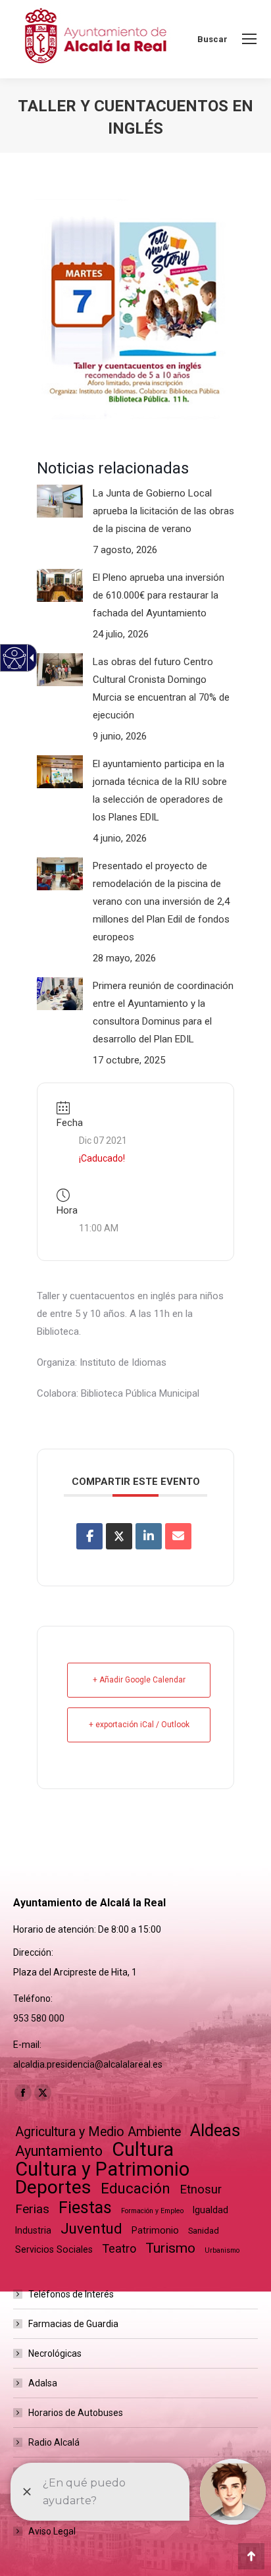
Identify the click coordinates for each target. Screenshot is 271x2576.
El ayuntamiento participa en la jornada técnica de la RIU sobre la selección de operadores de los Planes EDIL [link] (160, 791)
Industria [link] (33, 2230)
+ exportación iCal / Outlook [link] (139, 1725)
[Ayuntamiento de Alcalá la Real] (95, 39)
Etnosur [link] (201, 2189)
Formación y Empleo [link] (152, 2211)
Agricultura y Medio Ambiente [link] (98, 2132)
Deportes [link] (53, 2187)
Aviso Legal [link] (52, 2531)
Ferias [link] (32, 2209)
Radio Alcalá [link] (54, 2442)
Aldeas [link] (215, 2131)
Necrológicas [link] (55, 2353)
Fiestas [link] (85, 2208)
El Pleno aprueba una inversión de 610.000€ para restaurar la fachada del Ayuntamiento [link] (159, 595)
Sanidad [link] (204, 2231)
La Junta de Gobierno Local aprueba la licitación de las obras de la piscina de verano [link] (163, 511)
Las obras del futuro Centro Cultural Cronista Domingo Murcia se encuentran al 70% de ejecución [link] (161, 688)
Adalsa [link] (43, 2383)
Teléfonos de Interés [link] (71, 2294)
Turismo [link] (170, 2248)
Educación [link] (135, 2188)
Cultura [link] (143, 2150)
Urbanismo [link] (222, 2250)
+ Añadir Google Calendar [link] (139, 1680)
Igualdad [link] (210, 2210)
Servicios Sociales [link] (54, 2249)
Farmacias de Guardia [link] (73, 2324)
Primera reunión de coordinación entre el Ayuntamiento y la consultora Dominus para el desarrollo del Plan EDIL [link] (163, 1012)
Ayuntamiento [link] (59, 2151)
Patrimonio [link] (155, 2230)
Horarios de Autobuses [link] (76, 2413)
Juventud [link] (91, 2229)
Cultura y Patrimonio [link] (102, 2169)
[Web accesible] (15, 658)
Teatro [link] (119, 2248)
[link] (249, 39)
